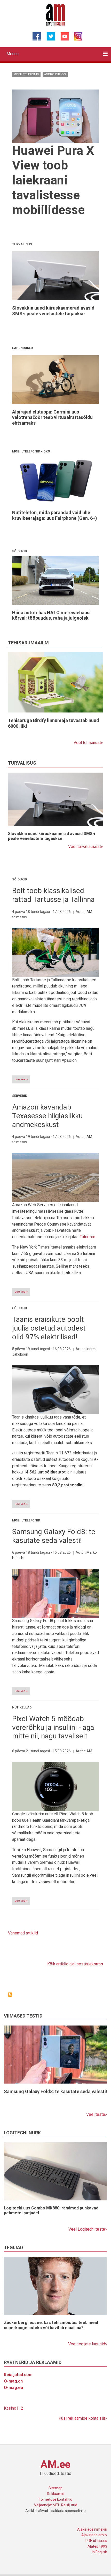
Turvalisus (22, 244)
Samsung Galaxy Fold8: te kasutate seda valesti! (54, 1536)
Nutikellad (22, 1707)
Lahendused (22, 348)
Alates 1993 (97, 2546)
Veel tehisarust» (88, 743)
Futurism (87, 1237)
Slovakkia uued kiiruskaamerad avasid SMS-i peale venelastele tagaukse (53, 311)
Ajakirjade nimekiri (92, 2529)
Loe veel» (21, 1079)
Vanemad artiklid (23, 1933)
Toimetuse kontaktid (55, 2499)
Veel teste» (97, 2114)
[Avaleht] (56, 14)
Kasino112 (14, 2408)
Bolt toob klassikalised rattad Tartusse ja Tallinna (53, 895)
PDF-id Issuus (96, 2541)
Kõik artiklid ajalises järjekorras (75, 1964)
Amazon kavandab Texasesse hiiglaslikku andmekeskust (47, 1116)
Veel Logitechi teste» (88, 2229)
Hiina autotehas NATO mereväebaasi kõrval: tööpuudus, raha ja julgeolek (51, 615)
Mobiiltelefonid (26, 74)
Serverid (20, 1096)
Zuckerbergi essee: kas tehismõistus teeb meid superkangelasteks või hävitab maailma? (51, 2325)
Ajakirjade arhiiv (94, 2535)
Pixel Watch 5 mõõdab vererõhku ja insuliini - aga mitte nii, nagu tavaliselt (53, 1727)
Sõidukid (19, 551)
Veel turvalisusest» (86, 846)
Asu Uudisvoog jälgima (10, 1995)
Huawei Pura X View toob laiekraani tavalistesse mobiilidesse (53, 180)
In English (100, 2552)
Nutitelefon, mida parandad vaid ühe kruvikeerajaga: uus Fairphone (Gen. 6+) (55, 515)
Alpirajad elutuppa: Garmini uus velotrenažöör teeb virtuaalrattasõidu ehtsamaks (52, 417)
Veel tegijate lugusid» (88, 2344)
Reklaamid (56, 2494)
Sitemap (55, 2488)
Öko (47, 451)
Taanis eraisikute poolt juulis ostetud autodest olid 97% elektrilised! (49, 1328)
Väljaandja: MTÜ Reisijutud (56, 2505)
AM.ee (55, 2464)
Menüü (13, 54)
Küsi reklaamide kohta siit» (83, 2418)
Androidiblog (55, 74)
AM (89, 1751)
